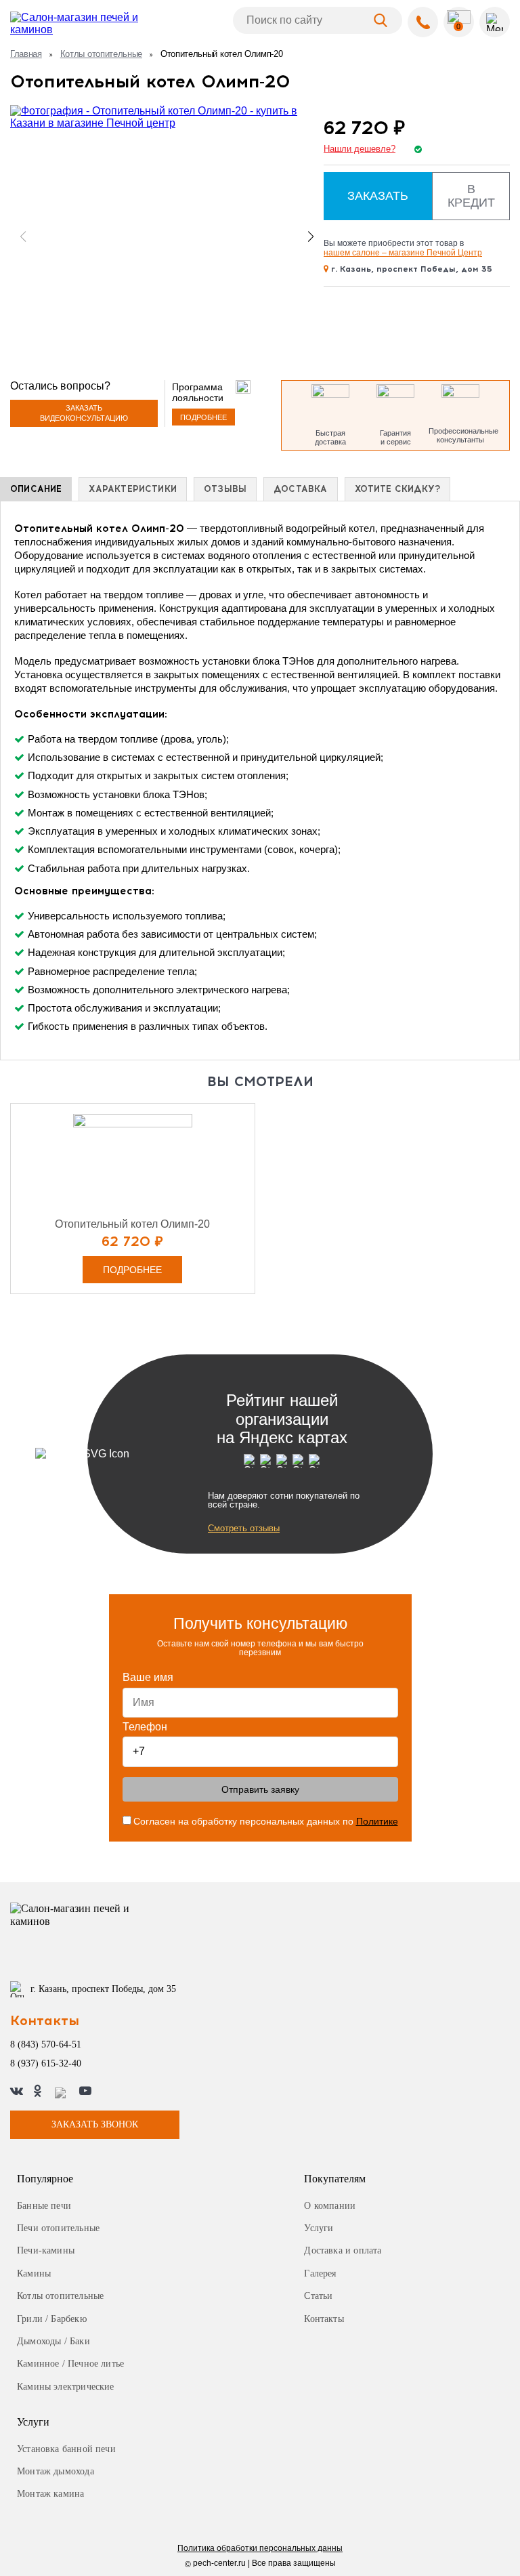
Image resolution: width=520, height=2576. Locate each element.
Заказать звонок (95, 2124)
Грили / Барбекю (52, 2319)
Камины (34, 2273)
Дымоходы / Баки (53, 2341)
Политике (377, 1821)
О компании (330, 2206)
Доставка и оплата (343, 2250)
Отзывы (225, 489)
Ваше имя (148, 1677)
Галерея (320, 2273)
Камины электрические (66, 2387)
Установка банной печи (66, 2449)
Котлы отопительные (101, 54)
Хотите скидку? (398, 489)
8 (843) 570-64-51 (46, 2044)
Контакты (324, 2319)
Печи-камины (46, 2250)
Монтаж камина (50, 2494)
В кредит (471, 196)
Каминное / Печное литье (70, 2364)
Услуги (319, 2228)
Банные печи (44, 2206)
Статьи (318, 2296)
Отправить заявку (260, 1789)
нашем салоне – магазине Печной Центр (403, 253)
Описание (36, 489)
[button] (311, 236)
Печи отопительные (58, 2228)
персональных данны (260, 2549)
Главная (26, 54)
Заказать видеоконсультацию (84, 413)
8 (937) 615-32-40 (46, 2063)
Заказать (378, 196)
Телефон (145, 1727)
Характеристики (133, 489)
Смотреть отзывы (244, 1528)
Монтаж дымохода (56, 2471)
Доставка (300, 489)
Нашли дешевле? (360, 149)
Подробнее (203, 417)
